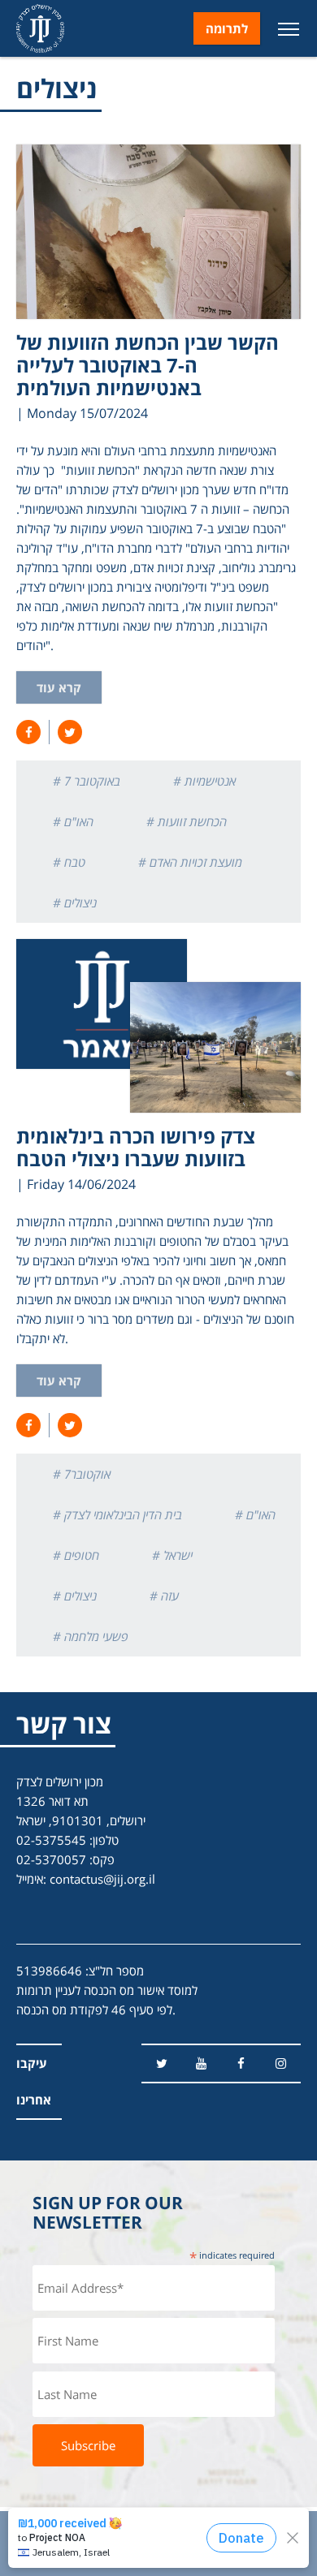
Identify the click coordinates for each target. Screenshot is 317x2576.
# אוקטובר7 (82, 1474)
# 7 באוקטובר (87, 781)
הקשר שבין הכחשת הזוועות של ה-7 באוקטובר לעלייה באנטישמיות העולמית (148, 365)
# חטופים (76, 1555)
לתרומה (227, 28)
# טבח (69, 862)
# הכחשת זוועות (187, 821)
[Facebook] (241, 2063)
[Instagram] (281, 2063)
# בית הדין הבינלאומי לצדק (117, 1514)
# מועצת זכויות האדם (190, 862)
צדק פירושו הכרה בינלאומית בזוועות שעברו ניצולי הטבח (136, 1147)
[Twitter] (161, 2063)
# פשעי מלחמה (91, 1636)
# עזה (164, 1596)
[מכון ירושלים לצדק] (40, 28)
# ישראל (172, 1555)
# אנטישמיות (204, 781)
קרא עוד (59, 687)
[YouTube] (201, 2063)
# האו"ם (73, 821)
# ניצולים (75, 902)
